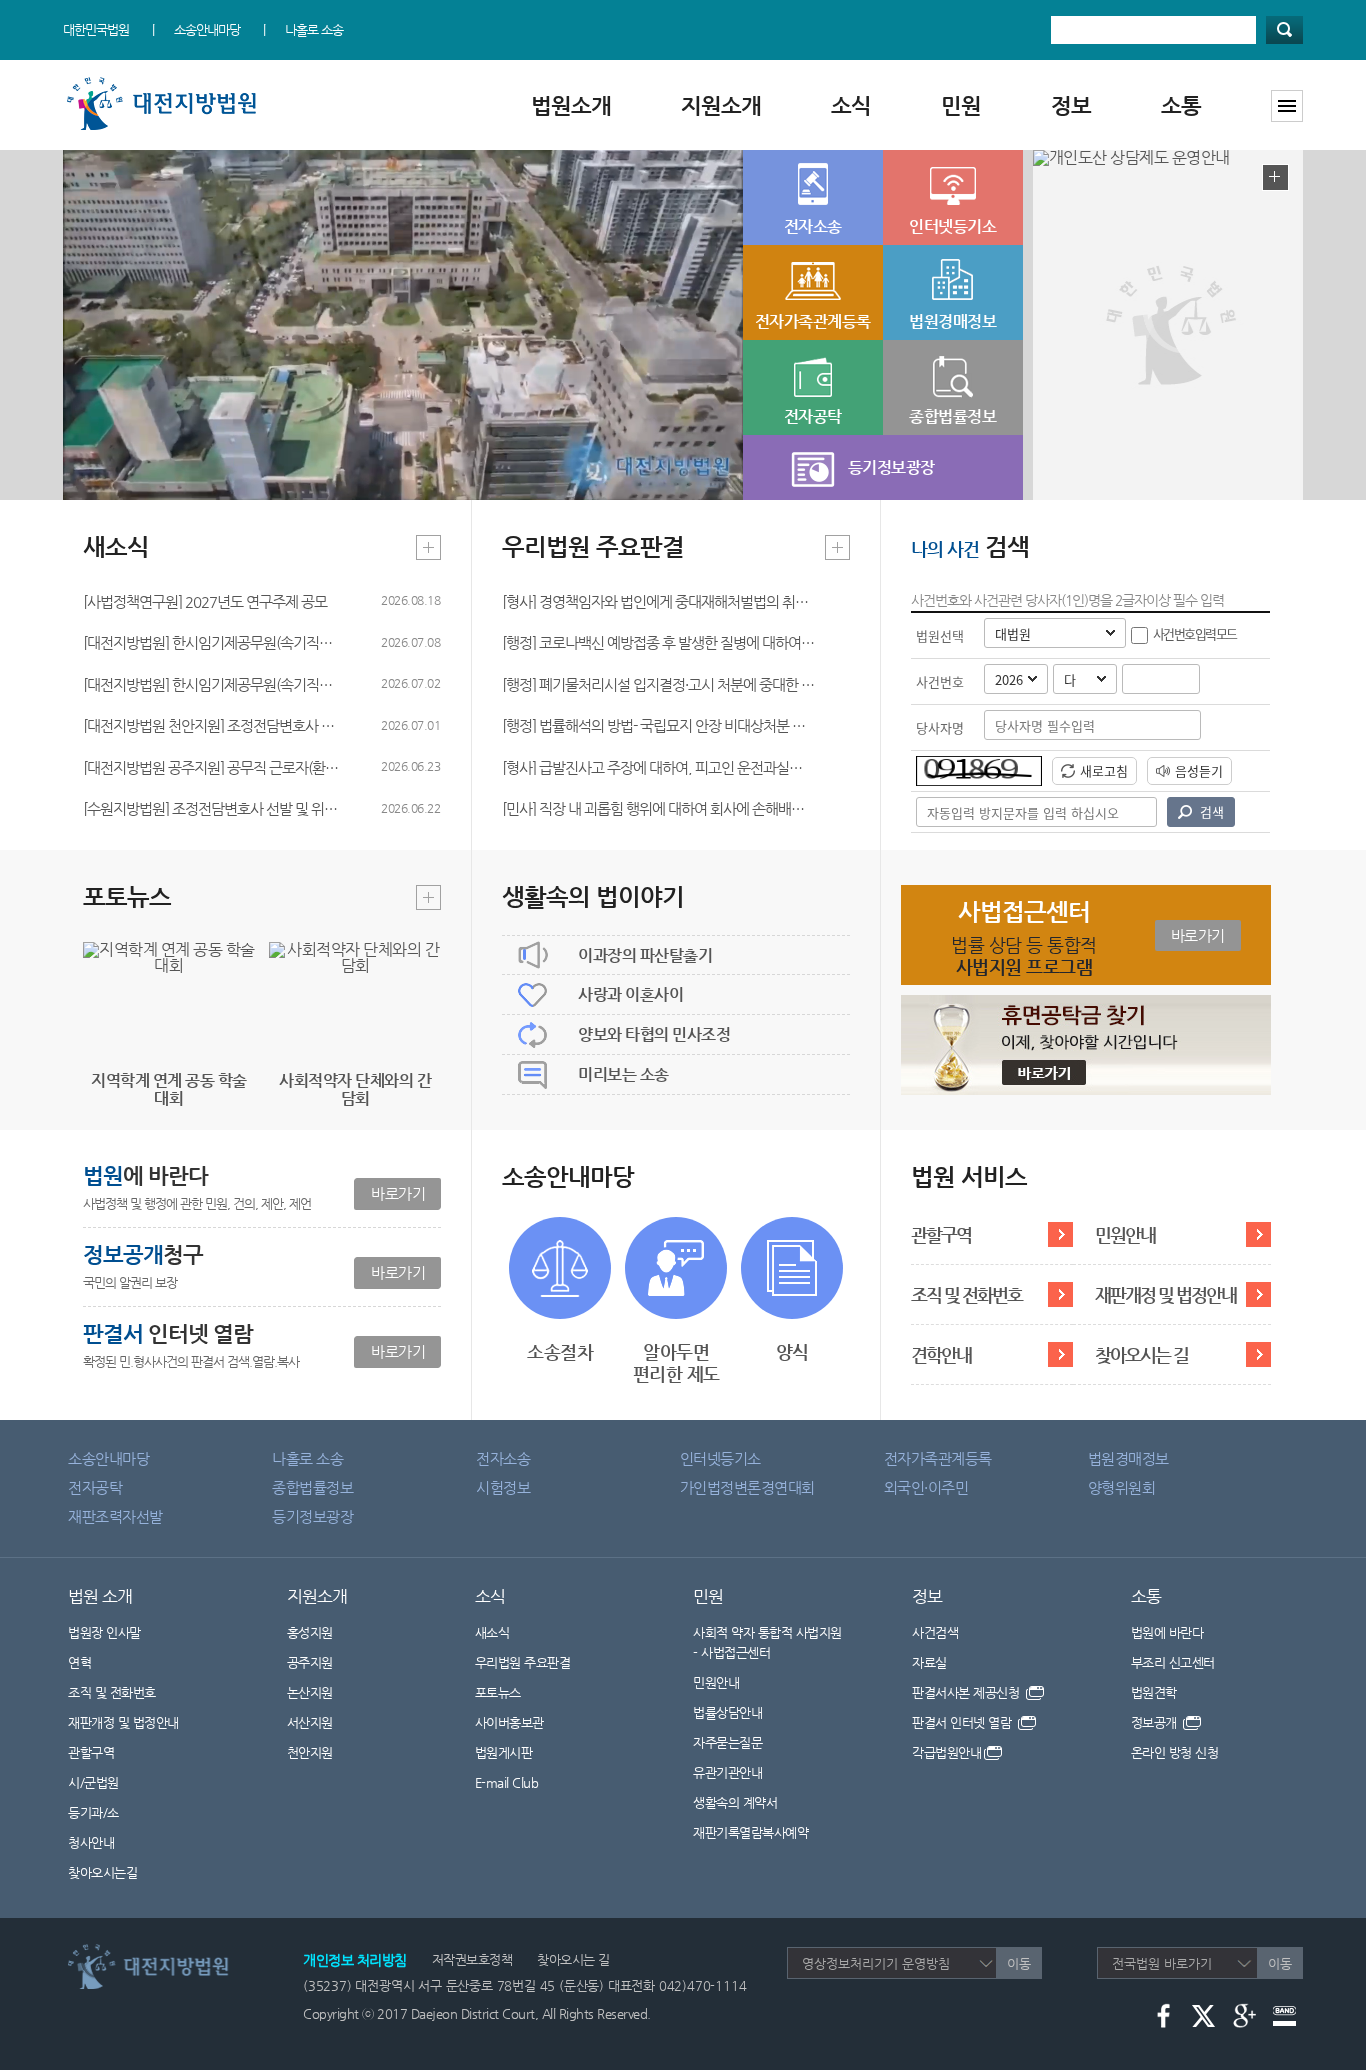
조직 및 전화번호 (966, 1294)
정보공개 (1156, 1722)
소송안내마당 (207, 29)
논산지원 (310, 1692)
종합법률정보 (312, 1487)
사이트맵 (1287, 106)
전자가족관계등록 (938, 1458)
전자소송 (503, 1458)
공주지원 (310, 1662)
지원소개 (721, 105)
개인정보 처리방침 (355, 1960)
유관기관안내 (727, 1772)
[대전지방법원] (165, 82)
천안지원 (310, 1752)
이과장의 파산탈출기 (645, 955)
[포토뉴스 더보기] (428, 897)
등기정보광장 (312, 1516)
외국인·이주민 (926, 1487)
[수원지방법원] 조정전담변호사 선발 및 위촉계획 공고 (212, 808)
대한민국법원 (96, 29)
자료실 (929, 1662)
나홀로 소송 (314, 29)
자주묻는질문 (727, 1742)
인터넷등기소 (720, 1458)
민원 (961, 105)
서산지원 (310, 1722)
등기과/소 (93, 1812)
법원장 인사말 (104, 1632)
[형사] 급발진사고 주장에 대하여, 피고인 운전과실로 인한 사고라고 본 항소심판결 (658, 767)
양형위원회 (1122, 1487)
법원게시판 (504, 1752)
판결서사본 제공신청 (967, 1692)
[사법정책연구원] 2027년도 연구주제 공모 (205, 601)
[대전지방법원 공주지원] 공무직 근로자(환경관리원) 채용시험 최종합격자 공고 (212, 767)
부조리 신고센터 (1173, 1662)
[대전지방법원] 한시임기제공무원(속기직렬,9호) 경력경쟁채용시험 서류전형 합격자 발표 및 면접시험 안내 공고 (212, 684)
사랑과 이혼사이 (630, 994)
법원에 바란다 (1167, 1632)
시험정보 (503, 1487)
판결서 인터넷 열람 (963, 1722)
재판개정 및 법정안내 (1165, 1294)
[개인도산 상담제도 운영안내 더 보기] (1275, 177)
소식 (851, 105)
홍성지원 (310, 1632)
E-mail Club (507, 1782)
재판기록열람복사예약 (750, 1832)
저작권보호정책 (472, 1959)
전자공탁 (95, 1487)
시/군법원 (93, 1782)
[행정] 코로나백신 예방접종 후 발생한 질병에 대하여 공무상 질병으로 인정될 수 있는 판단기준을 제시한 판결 (658, 642)
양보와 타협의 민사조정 (654, 1034)
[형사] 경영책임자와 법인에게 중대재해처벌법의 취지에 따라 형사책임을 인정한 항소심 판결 (658, 601)
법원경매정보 (1128, 1458)
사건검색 (935, 1632)
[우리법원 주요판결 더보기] (837, 547)
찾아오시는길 (102, 1872)
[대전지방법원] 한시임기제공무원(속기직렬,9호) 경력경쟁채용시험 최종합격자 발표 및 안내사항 (212, 642)
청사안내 (91, 1842)
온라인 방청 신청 (1175, 1752)
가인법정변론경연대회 (747, 1487)
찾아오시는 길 (1141, 1354)
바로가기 (398, 1193)
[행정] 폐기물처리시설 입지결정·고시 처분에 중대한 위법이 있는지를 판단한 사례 (658, 684)
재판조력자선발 (115, 1516)
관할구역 (941, 1234)
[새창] (1086, 1002)
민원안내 (1125, 1234)
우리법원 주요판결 (523, 1662)
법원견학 (1154, 1692)
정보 (1071, 105)
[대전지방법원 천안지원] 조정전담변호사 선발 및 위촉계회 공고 (212, 725)
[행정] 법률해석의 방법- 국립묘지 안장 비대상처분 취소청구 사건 (658, 725)
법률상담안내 (727, 1712)
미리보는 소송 (623, 1074)
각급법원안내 (946, 1752)
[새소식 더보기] (428, 547)
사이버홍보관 (509, 1722)
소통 (1181, 105)
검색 (1284, 30)
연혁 (79, 1662)
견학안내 (941, 1354)
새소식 (492, 1632)
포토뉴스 (498, 1692)
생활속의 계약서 (735, 1802)
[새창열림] (1163, 2014)
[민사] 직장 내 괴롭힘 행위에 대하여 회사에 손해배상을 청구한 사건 (658, 808)
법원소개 (571, 105)
